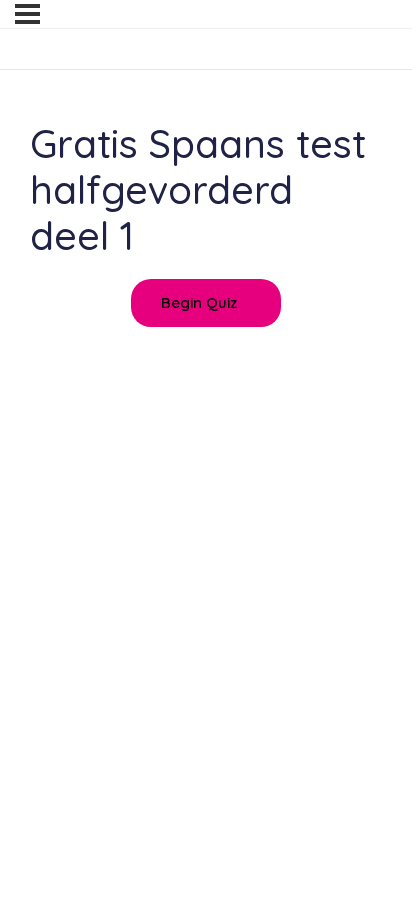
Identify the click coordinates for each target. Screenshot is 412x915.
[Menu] (27, 14)
